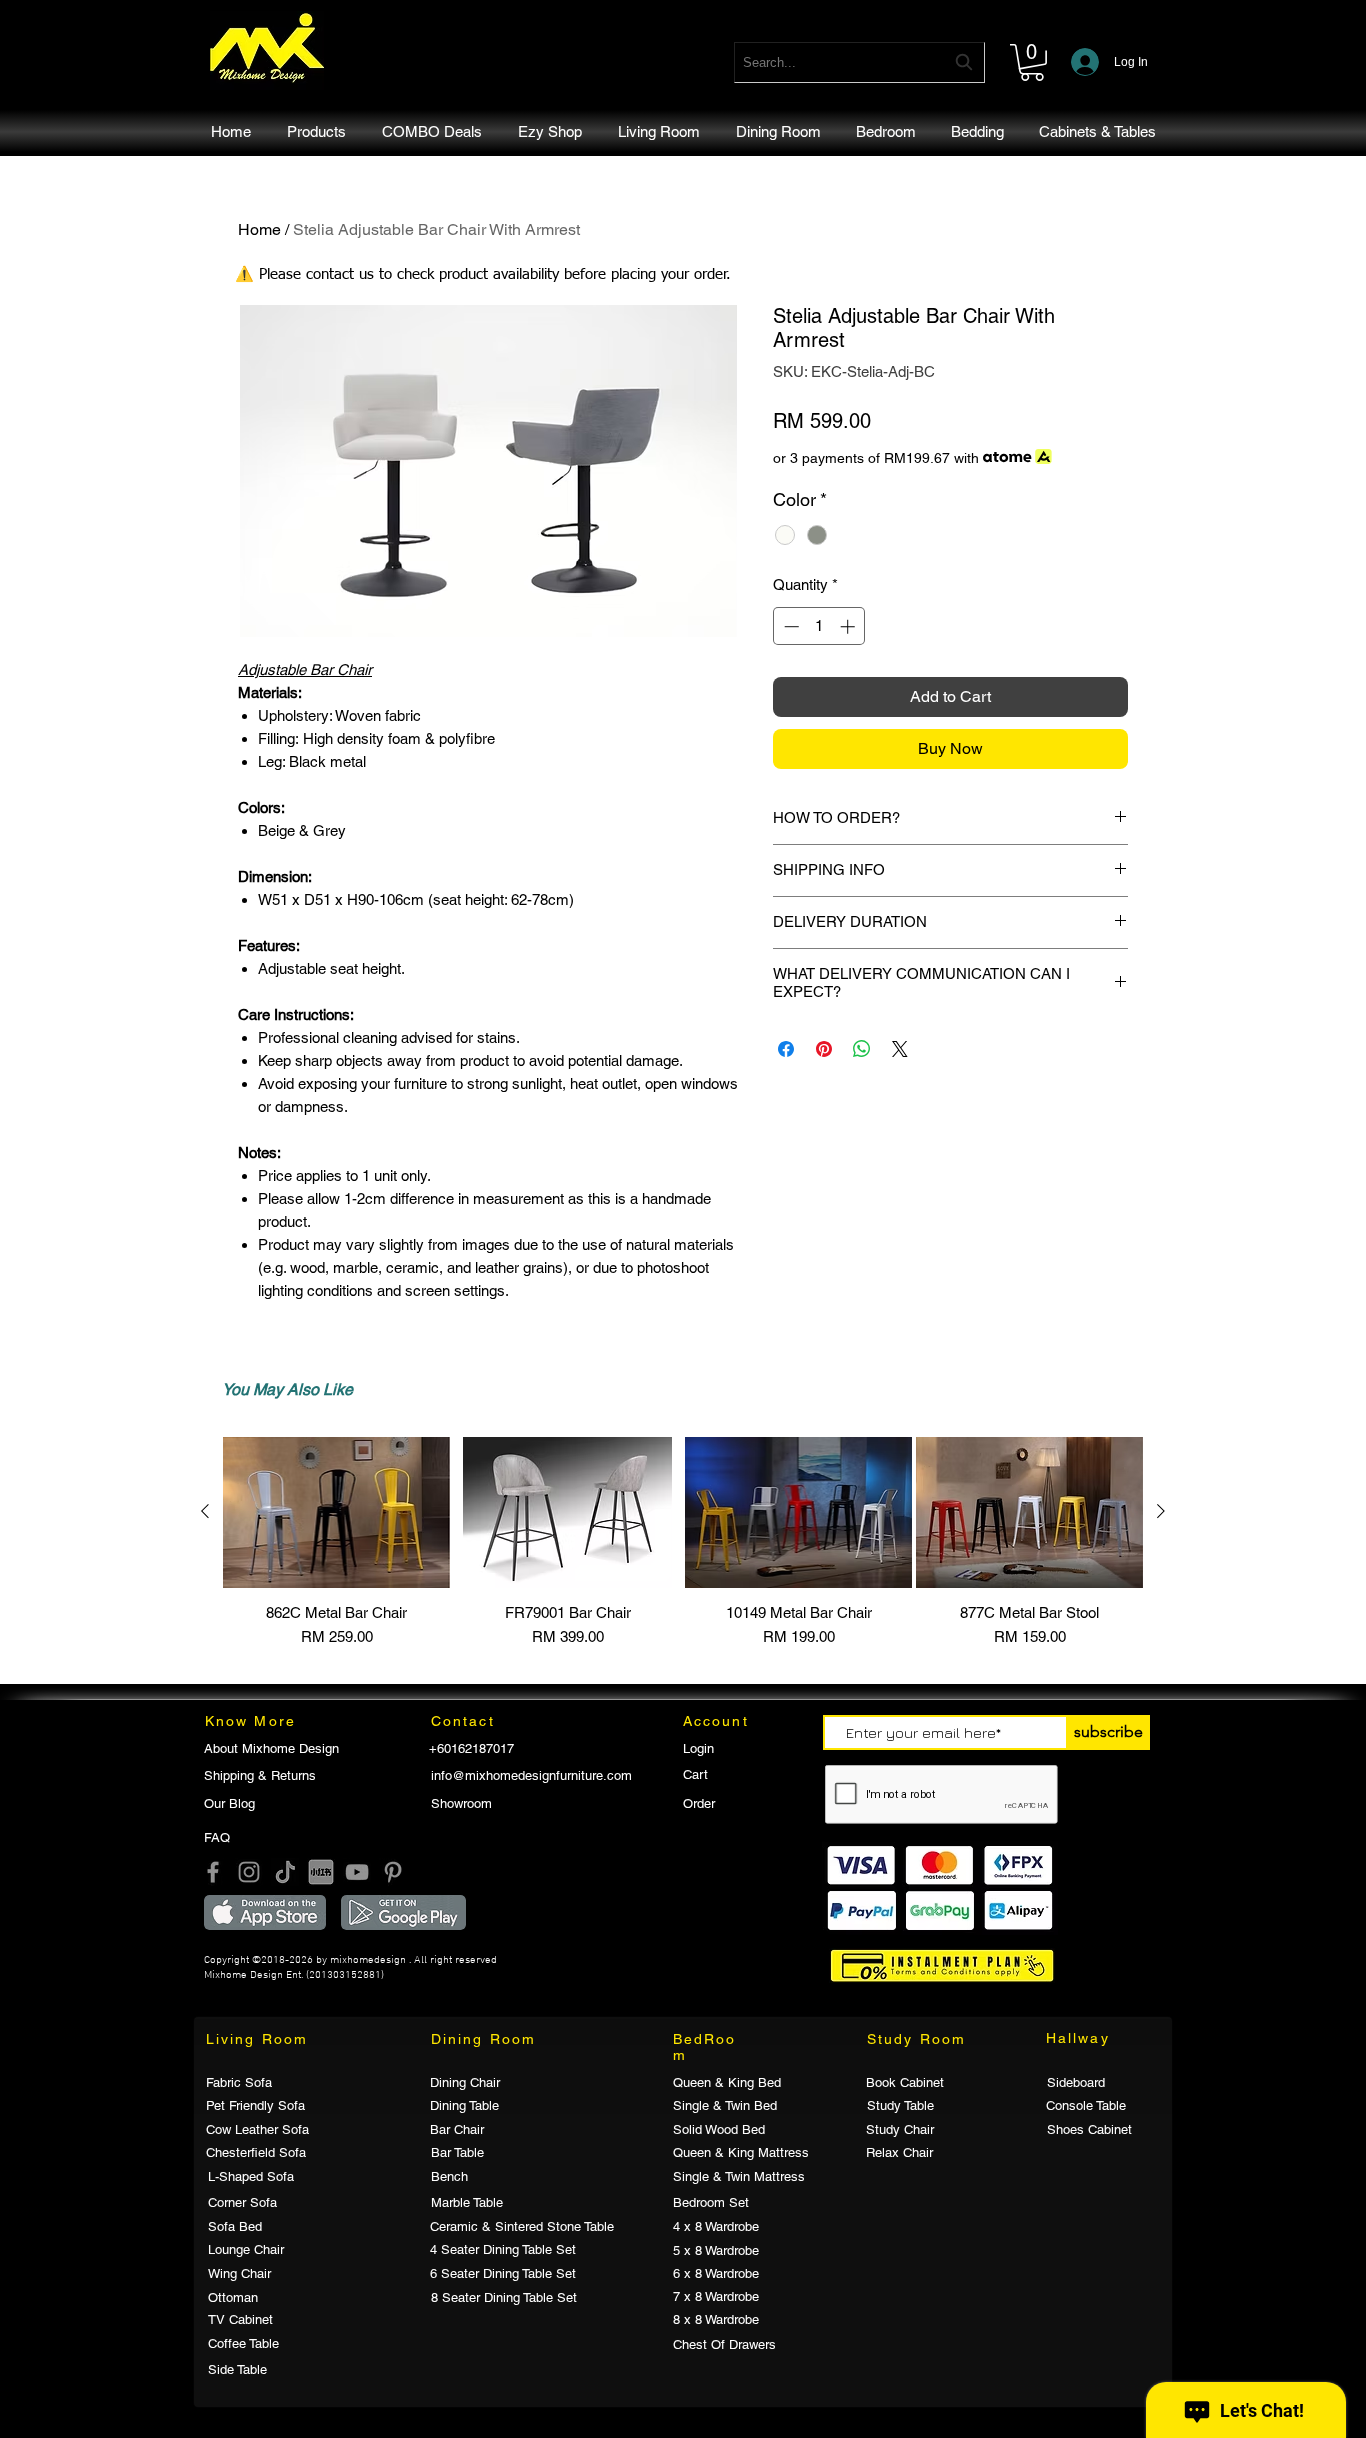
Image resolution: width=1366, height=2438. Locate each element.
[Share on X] (900, 1049)
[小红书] (321, 1872)
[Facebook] (213, 1872)
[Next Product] (1161, 1511)
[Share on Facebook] (786, 1049)
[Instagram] (249, 1872)
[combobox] (859, 62)
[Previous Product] (205, 1511)
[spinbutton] (819, 626)
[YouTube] (357, 1872)
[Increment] (849, 626)
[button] (1032, 62)
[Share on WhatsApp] (862, 1049)
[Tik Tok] (285, 1872)
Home (259, 229)
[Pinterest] (393, 1872)
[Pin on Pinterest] (824, 1049)
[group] (683, 1543)
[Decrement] (789, 626)
